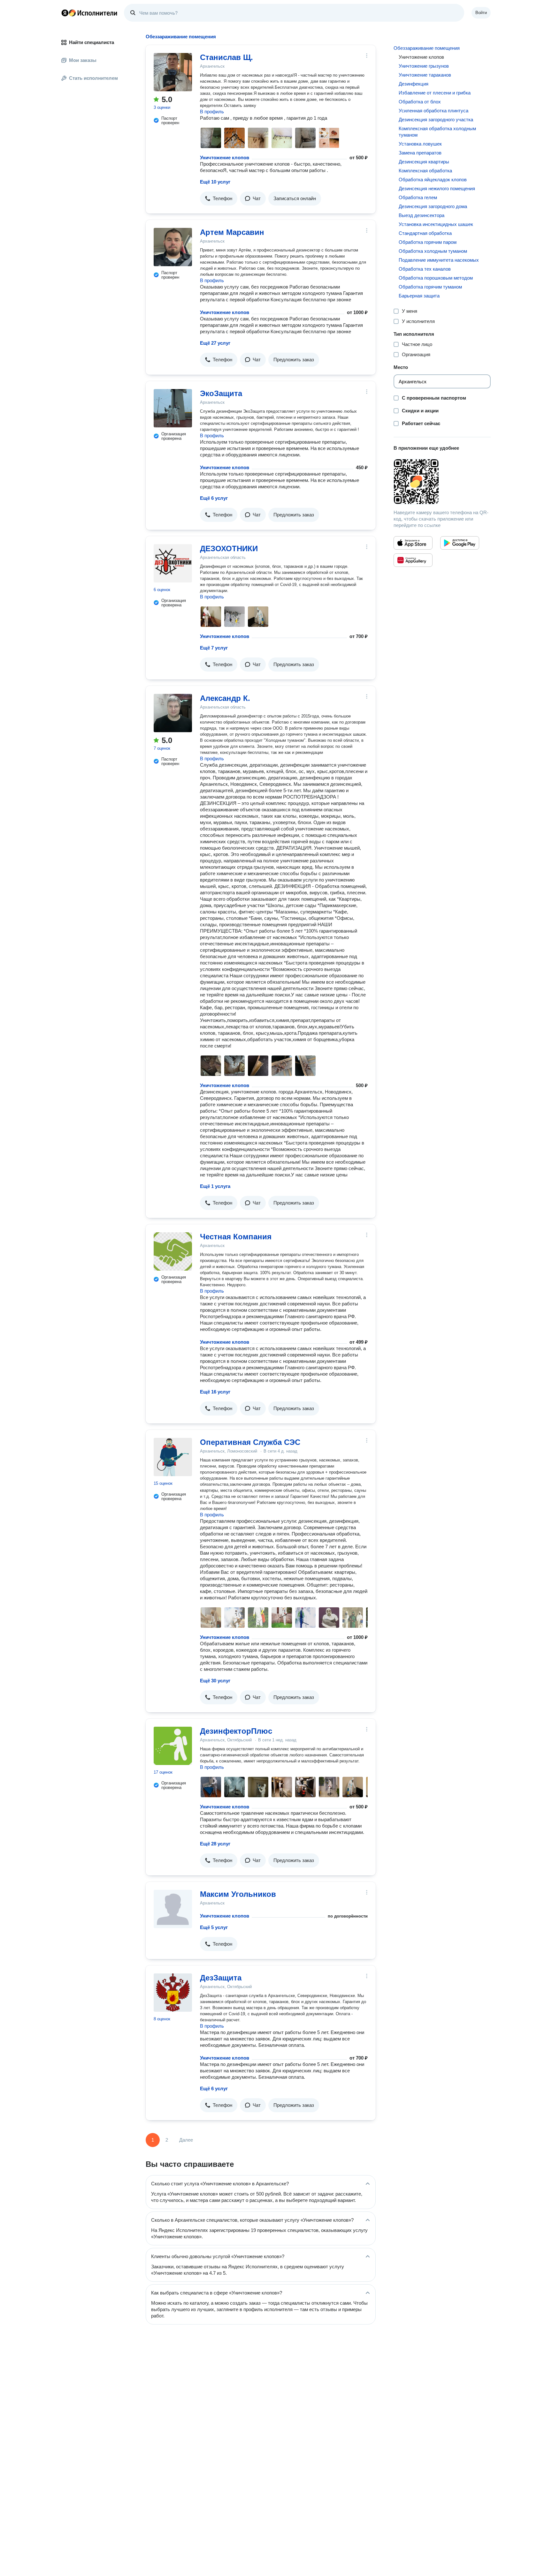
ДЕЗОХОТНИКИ (229, 548)
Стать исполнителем (93, 78)
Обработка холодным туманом (433, 251)
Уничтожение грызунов (424, 66)
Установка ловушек (420, 144)
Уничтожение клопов (225, 158)
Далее (186, 2140)
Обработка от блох (420, 102)
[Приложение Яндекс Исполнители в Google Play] (460, 543)
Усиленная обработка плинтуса (433, 111)
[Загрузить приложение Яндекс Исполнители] (442, 482)
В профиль (212, 112)
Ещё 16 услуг (215, 1392)
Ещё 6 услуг (214, 498)
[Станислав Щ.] (173, 72)
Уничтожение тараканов (425, 75)
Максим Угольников (238, 1894)
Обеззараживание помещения (427, 48)
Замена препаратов (420, 153)
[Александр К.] (173, 713)
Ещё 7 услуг (214, 648)
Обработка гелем (418, 197)
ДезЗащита (221, 1978)
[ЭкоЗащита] (173, 408)
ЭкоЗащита (221, 393)
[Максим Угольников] (173, 1909)
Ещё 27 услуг (215, 343)
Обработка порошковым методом (436, 278)
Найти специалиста (92, 42)
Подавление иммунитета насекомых (439, 260)
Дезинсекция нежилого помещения (437, 188)
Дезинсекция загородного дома (433, 206)
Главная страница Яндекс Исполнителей (89, 13)
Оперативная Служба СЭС (250, 1442)
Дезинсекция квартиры (424, 162)
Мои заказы (83, 60)
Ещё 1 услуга (215, 1186)
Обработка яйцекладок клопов (433, 180)
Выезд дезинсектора (422, 215)
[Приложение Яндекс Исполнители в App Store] (413, 543)
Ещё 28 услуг (215, 1844)
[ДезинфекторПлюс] (173, 1746)
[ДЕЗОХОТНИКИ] (173, 563)
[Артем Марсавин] (173, 247)
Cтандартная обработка (425, 233)
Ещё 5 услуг (214, 1927)
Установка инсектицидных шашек (436, 224)
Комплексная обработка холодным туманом (437, 132)
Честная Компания (236, 1237)
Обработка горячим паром (428, 242)
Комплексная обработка (425, 171)
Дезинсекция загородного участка (436, 120)
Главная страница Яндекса (65, 13)
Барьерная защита (419, 296)
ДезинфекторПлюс (236, 1731)
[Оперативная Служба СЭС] (173, 1457)
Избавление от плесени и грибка (435, 93)
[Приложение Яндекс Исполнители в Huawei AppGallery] (413, 560)
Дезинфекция (414, 84)
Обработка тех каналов (425, 269)
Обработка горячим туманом (430, 287)
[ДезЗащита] (173, 1993)
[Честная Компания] (173, 1251)
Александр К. (225, 698)
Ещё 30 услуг (215, 1681)
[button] (219, 199)
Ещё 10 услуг (215, 182)
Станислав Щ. (226, 57)
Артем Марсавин (232, 232)
